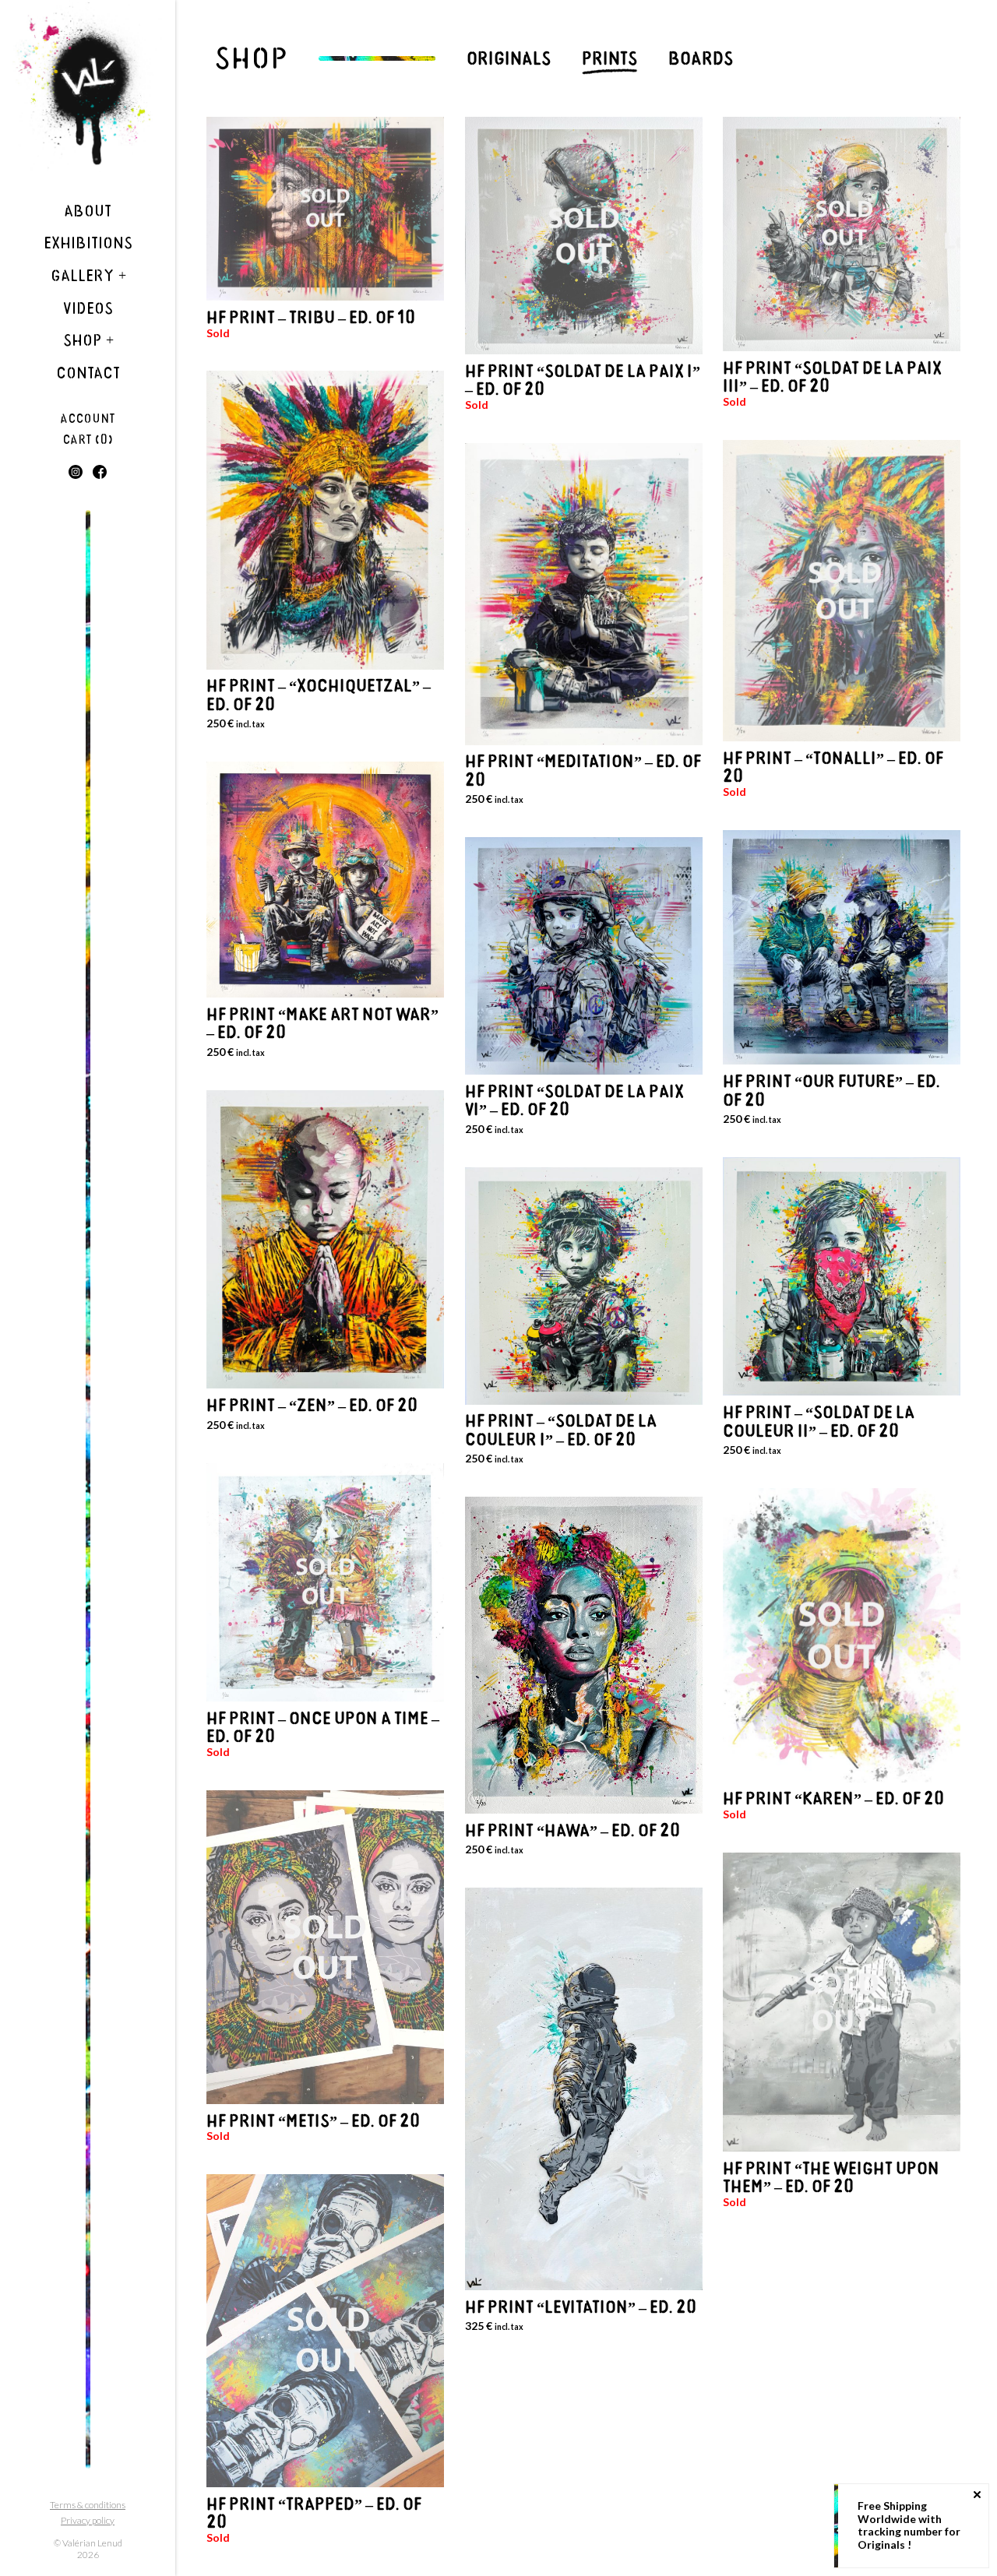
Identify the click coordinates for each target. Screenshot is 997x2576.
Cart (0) (88, 440)
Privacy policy (88, 2520)
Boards (701, 58)
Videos (88, 308)
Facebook (100, 472)
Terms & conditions (88, 2505)
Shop (88, 340)
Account (88, 419)
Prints (609, 58)
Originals (509, 58)
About (88, 211)
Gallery (88, 276)
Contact (88, 373)
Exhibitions (88, 243)
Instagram (76, 472)
